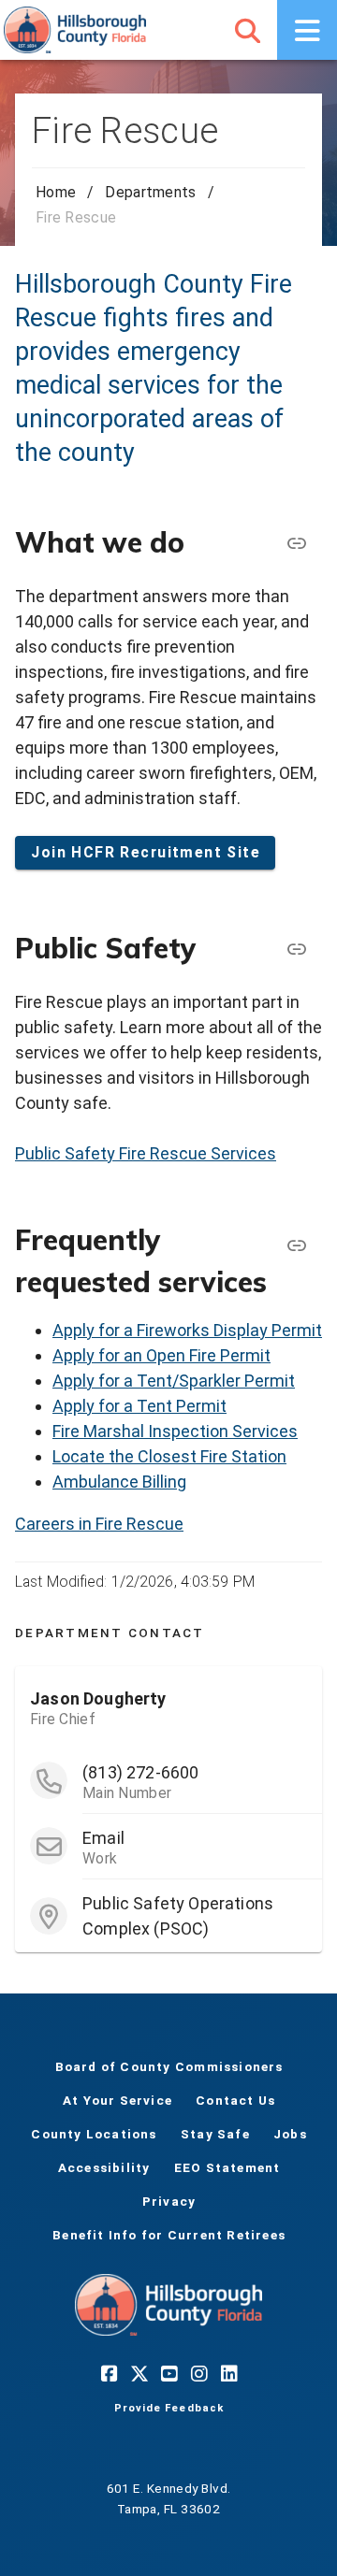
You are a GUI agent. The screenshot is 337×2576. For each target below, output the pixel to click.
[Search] (247, 30)
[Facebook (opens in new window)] (109, 2373)
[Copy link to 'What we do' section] (296, 543)
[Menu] (307, 30)
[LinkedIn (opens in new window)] (228, 2373)
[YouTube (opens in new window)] (168, 2373)
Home (56, 192)
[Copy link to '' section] (296, 949)
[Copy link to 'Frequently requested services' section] (296, 1245)
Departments (150, 192)
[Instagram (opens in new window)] (198, 2373)
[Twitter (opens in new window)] (139, 2373)
